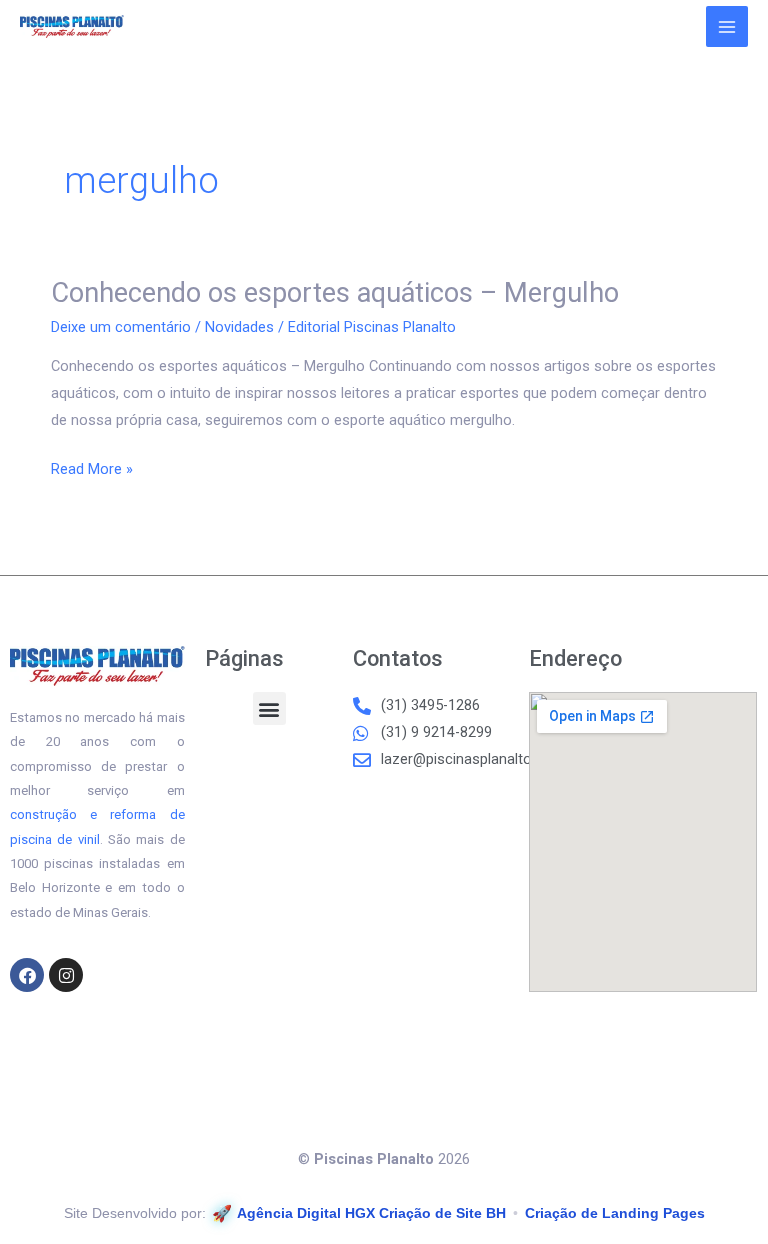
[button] (269, 708)
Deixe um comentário (121, 327)
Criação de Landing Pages (615, 1213)
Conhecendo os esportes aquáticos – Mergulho (335, 293)
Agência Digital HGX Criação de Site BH (371, 1213)
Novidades (239, 327)
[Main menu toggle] (727, 27)
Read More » (92, 467)
